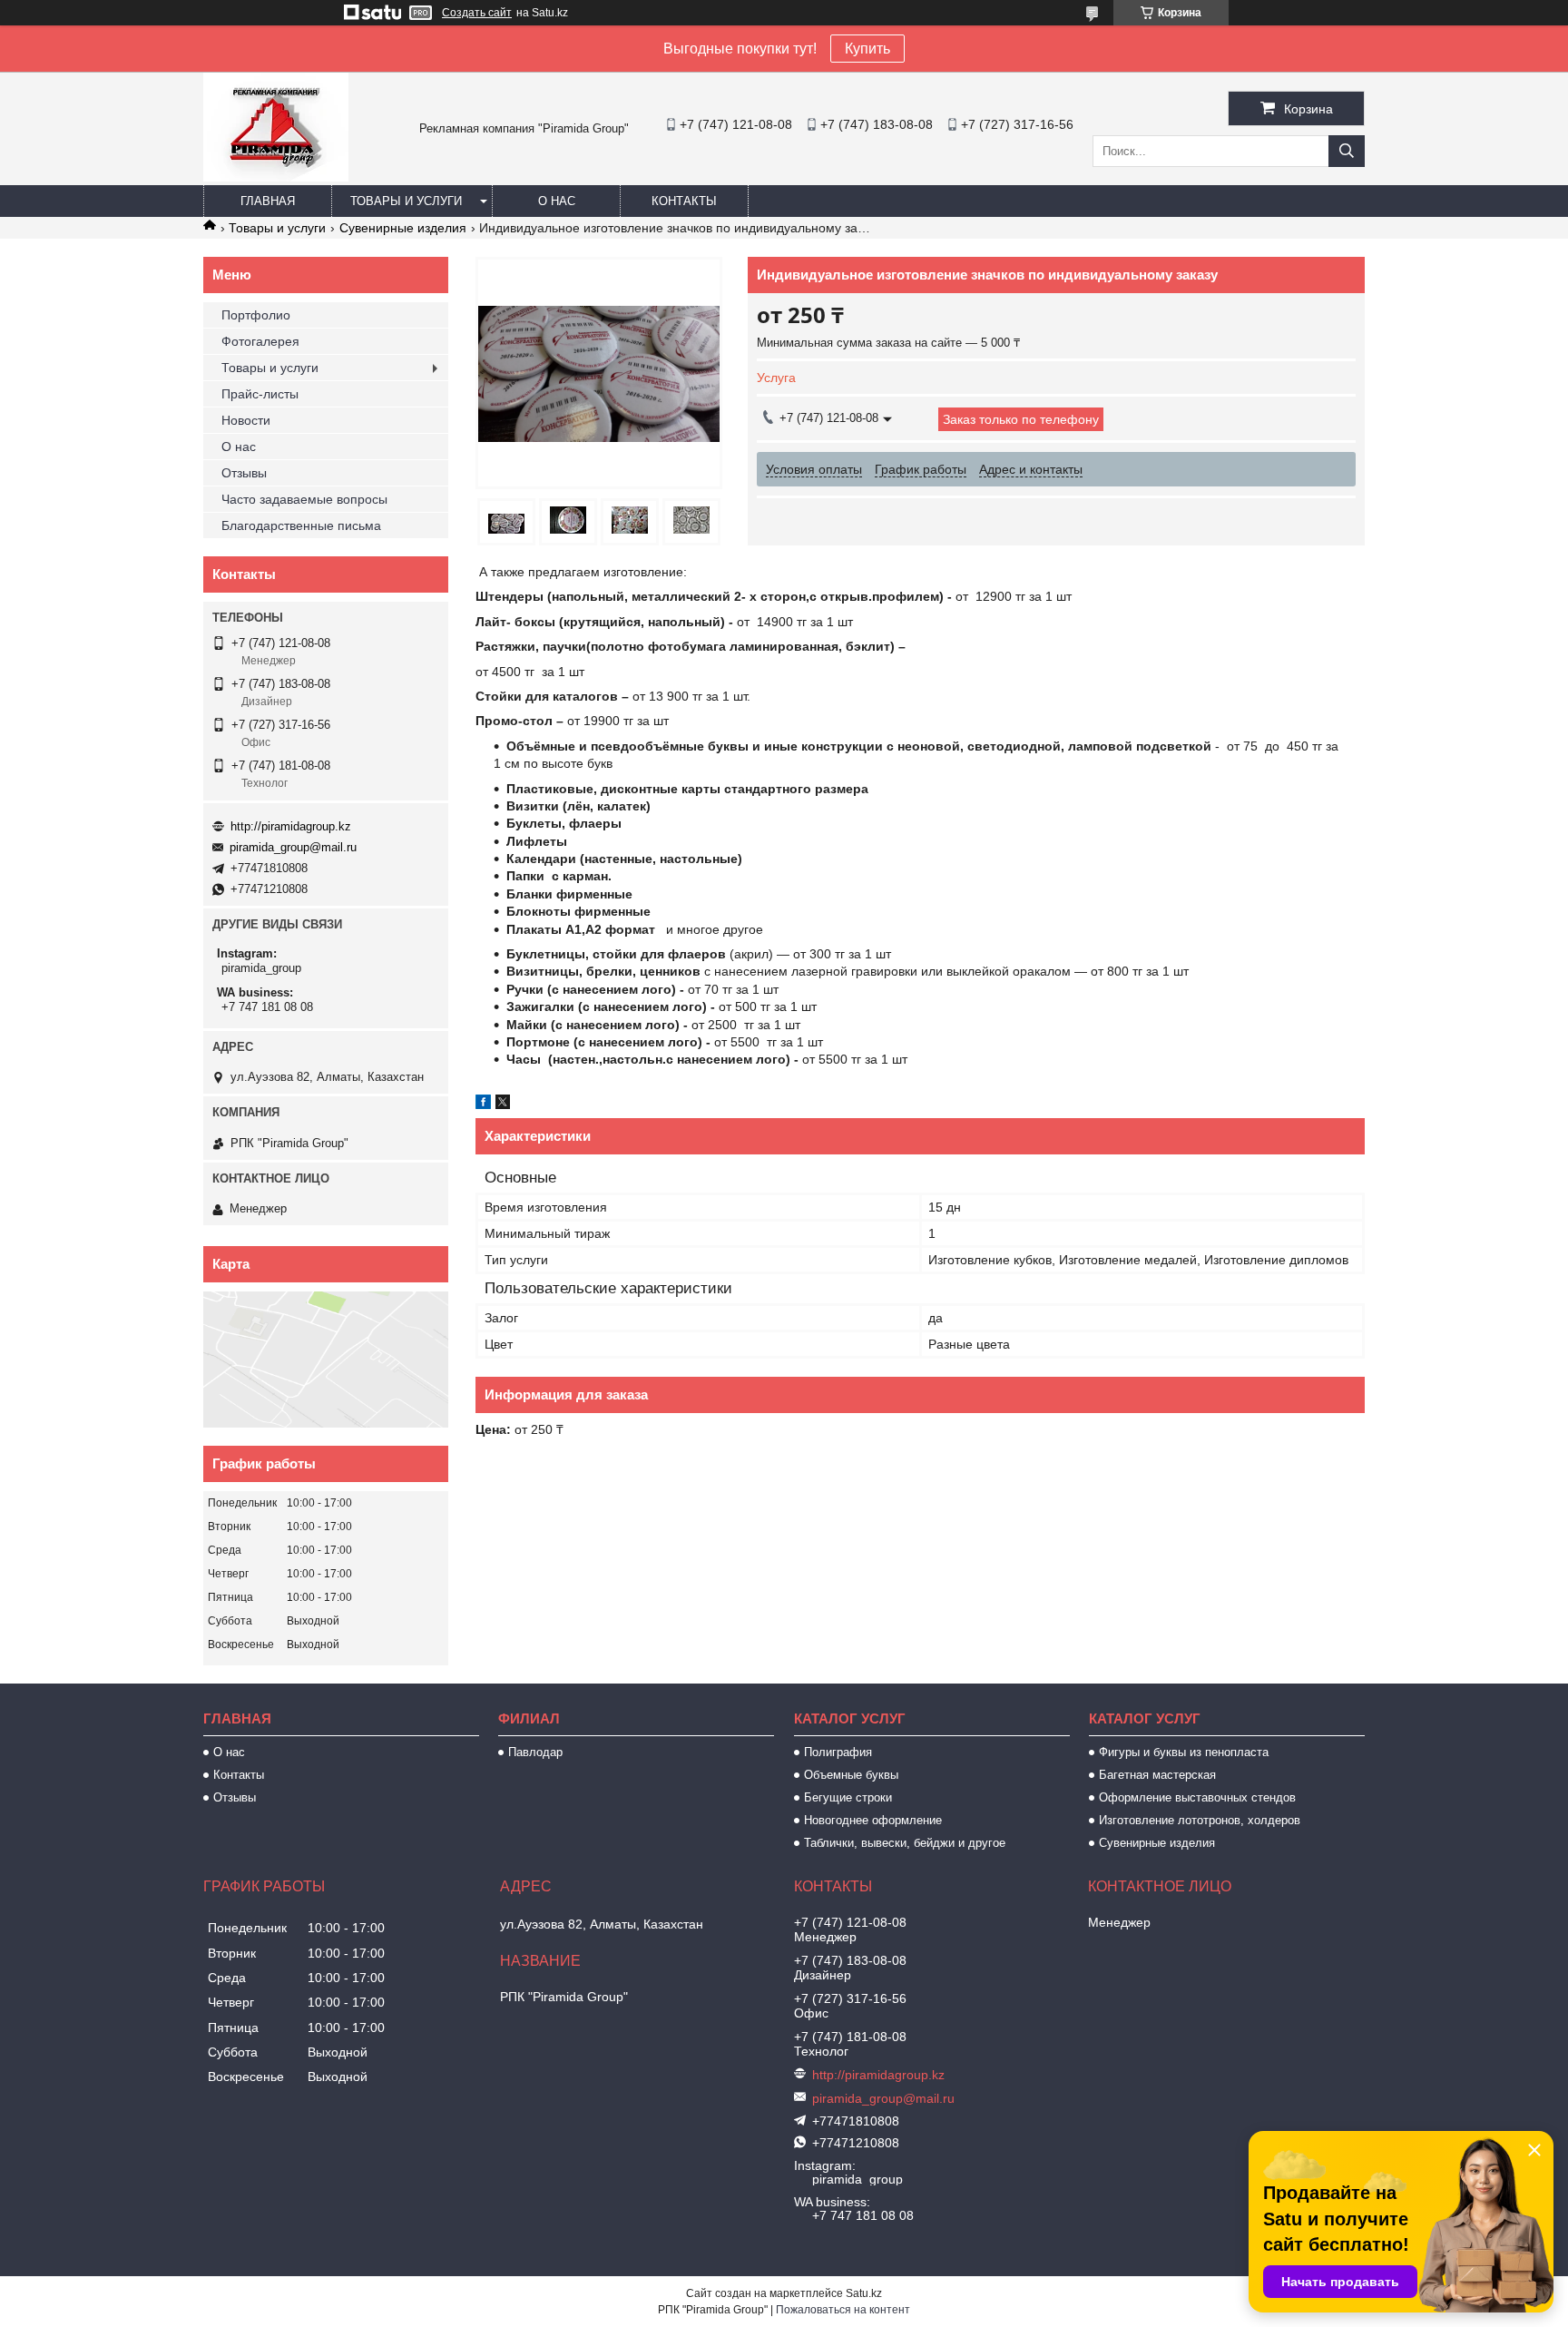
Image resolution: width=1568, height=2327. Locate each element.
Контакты (684, 201)
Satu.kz (864, 2293)
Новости (246, 420)
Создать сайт (477, 13)
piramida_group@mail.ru (293, 847)
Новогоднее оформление (873, 1820)
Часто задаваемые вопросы (304, 499)
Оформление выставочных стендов (1197, 1797)
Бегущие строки (848, 1797)
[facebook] (483, 1105)
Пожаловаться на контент (843, 2310)
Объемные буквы (851, 1775)
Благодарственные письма (301, 525)
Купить (867, 49)
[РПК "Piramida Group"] (276, 177)
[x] (503, 1105)
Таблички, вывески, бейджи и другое (905, 1843)
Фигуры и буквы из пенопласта (1184, 1752)
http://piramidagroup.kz (291, 826)
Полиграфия (838, 1752)
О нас (557, 201)
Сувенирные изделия (403, 228)
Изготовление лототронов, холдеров (1200, 1820)
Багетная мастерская (1157, 1775)
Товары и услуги (406, 201)
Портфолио (256, 315)
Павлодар (535, 1752)
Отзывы (244, 473)
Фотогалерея (260, 341)
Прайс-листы (260, 394)
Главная (268, 201)
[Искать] (1347, 151)
